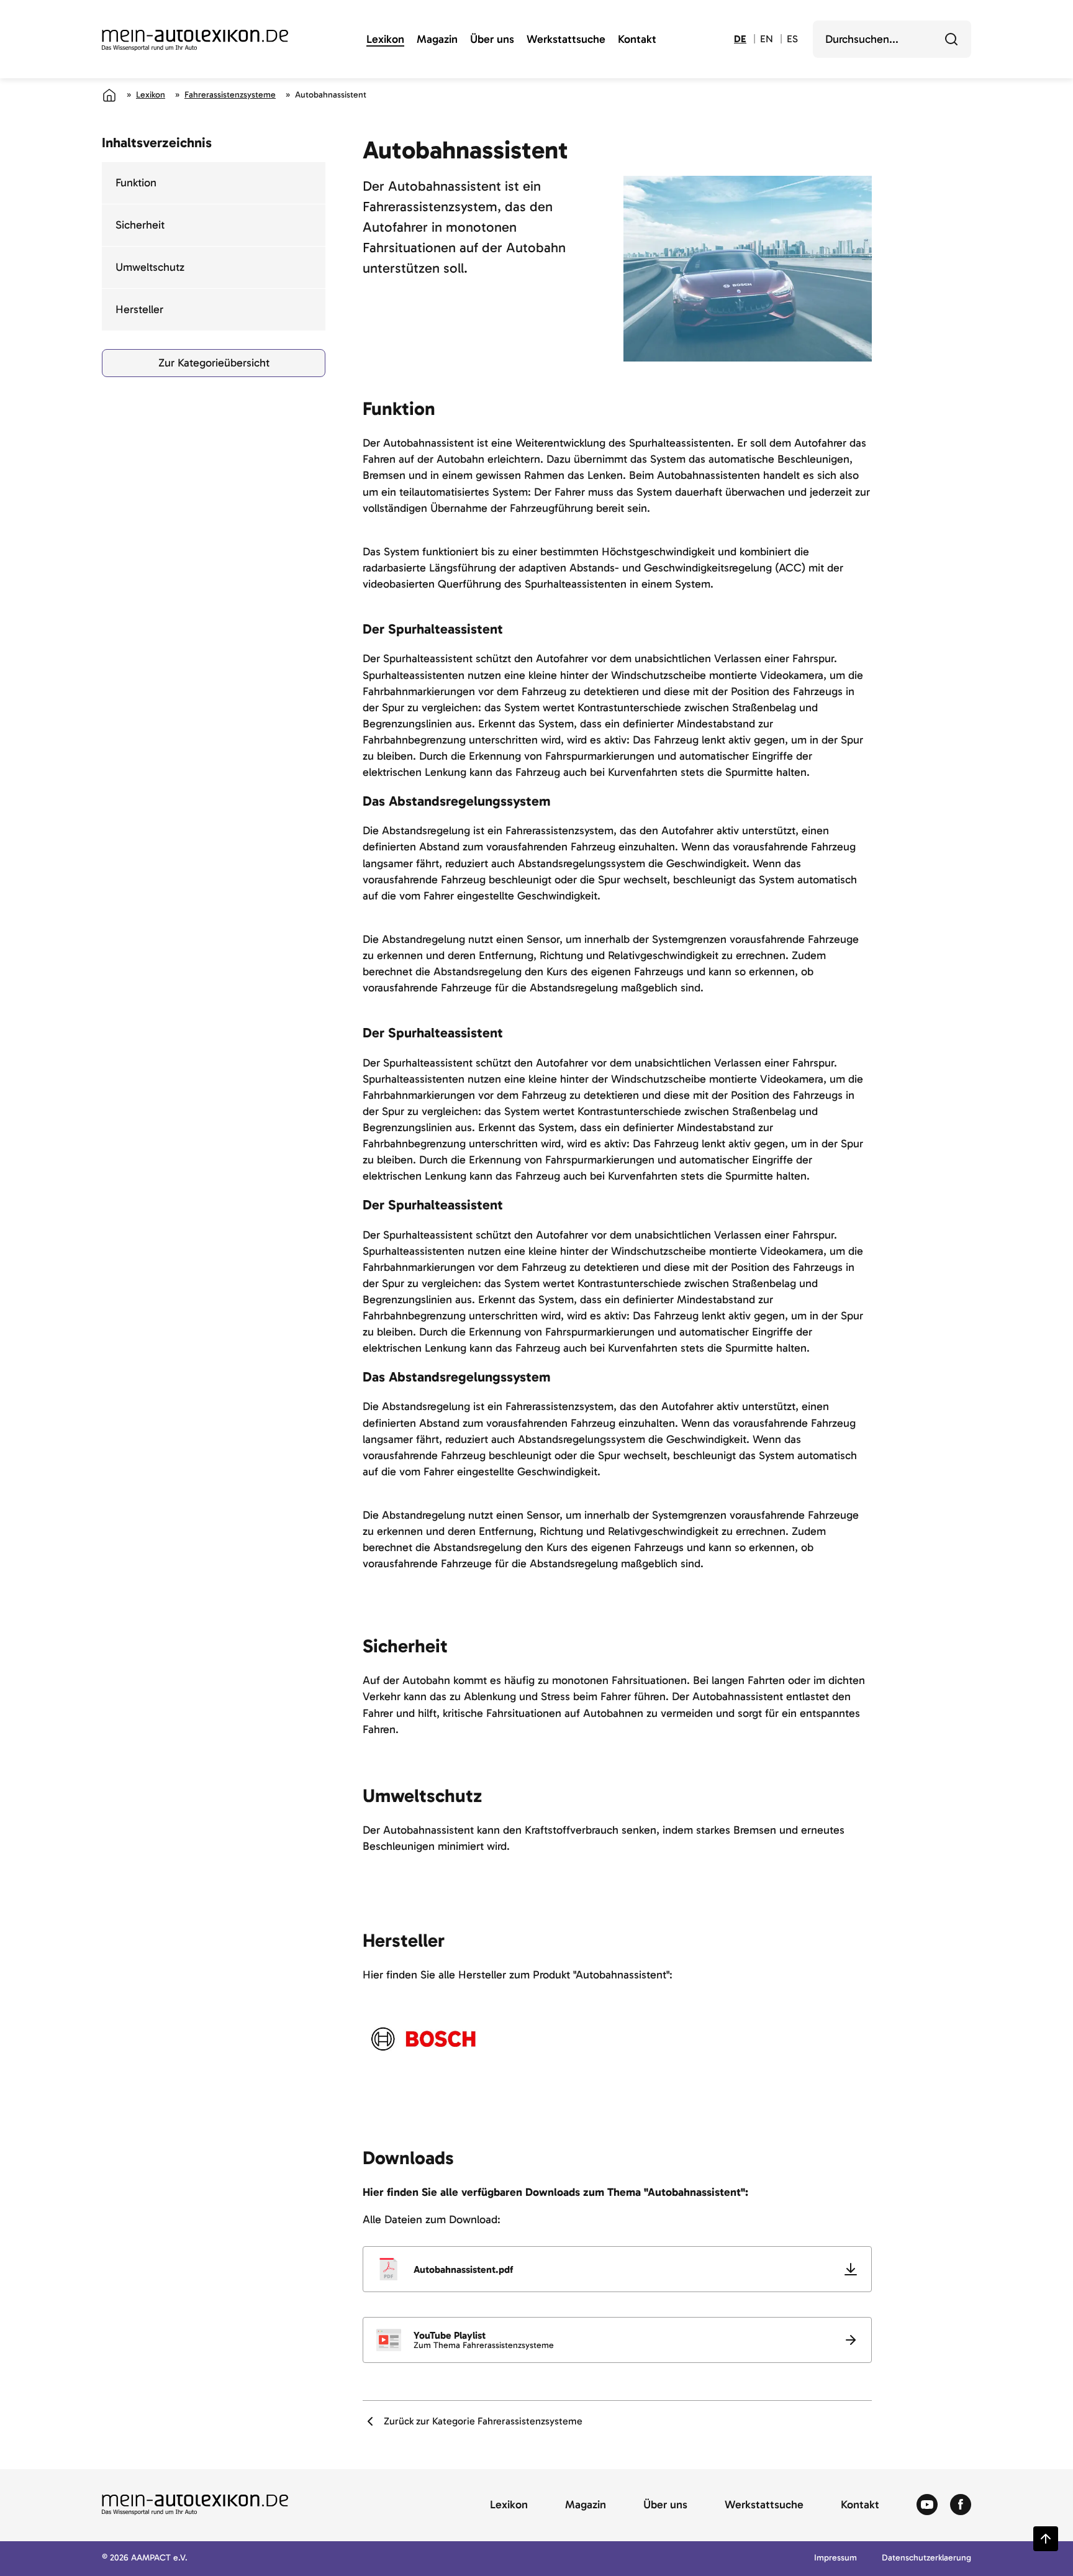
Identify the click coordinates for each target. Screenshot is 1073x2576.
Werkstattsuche (566, 40)
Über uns (492, 40)
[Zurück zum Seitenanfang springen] (1046, 2539)
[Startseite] (109, 95)
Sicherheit (140, 225)
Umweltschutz (150, 267)
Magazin (437, 40)
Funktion (136, 183)
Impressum (835, 2558)
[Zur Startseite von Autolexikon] (195, 40)
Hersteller (139, 309)
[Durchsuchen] (951, 39)
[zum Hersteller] (423, 2039)
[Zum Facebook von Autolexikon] (961, 2505)
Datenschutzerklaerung (926, 2558)
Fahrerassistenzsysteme (230, 95)
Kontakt (637, 40)
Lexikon (385, 40)
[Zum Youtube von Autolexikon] (927, 2505)
